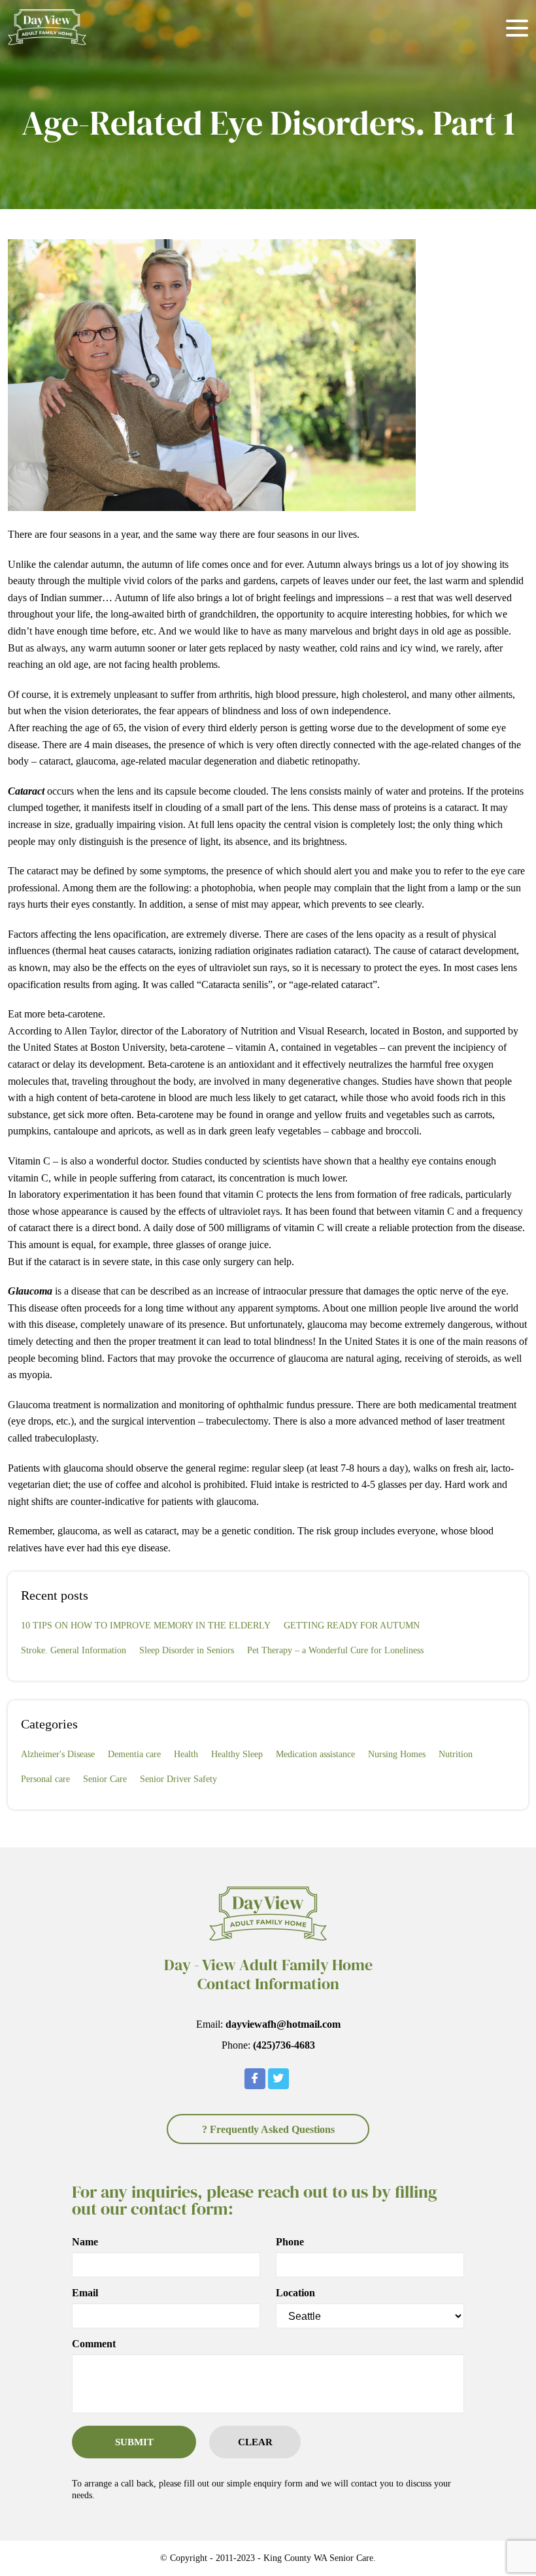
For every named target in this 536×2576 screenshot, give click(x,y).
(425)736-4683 (284, 2045)
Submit (134, 2442)
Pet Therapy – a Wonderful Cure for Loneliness (335, 1650)
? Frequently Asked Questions (268, 2129)
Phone (290, 2242)
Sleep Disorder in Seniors (187, 1650)
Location (295, 2293)
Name (85, 2242)
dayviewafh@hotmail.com (283, 2024)
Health (186, 1754)
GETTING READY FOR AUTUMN (352, 1626)
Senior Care (105, 1779)
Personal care (45, 1779)
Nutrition (456, 1754)
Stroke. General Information (74, 1650)
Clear (255, 2442)
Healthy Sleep (237, 1754)
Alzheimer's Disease (58, 1754)
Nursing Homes (397, 1754)
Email (85, 2293)
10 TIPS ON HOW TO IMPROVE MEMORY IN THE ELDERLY (146, 1626)
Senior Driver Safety (178, 1779)
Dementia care (134, 1754)
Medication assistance (315, 1754)
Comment (94, 2344)
